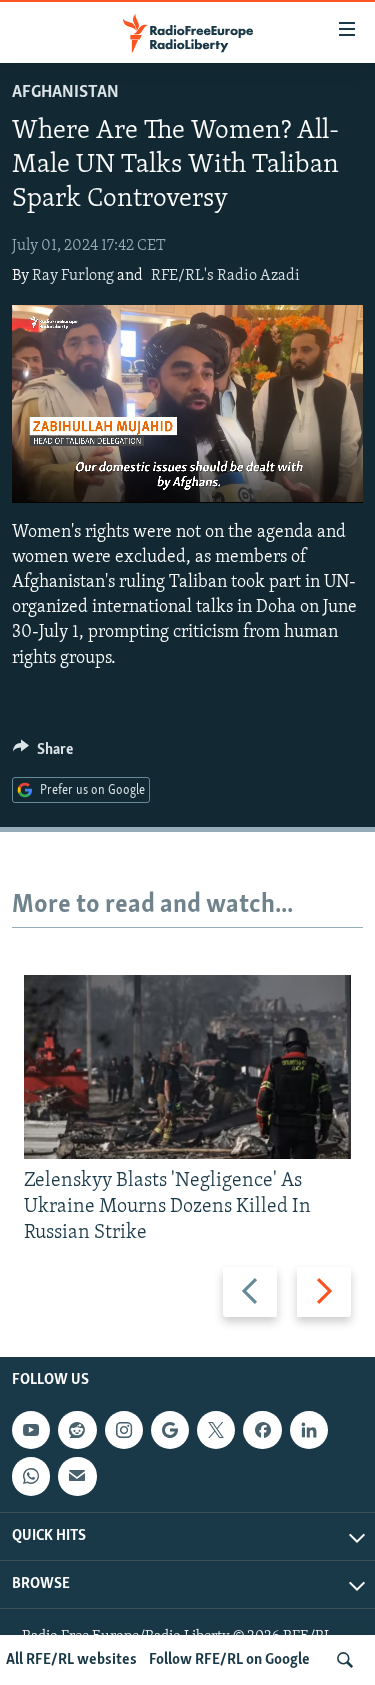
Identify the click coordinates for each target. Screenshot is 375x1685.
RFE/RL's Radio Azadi (225, 276)
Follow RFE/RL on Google (229, 1660)
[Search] (345, 1660)
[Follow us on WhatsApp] (31, 1476)
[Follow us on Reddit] (77, 1430)
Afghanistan (65, 93)
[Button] (43, 754)
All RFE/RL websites (71, 1660)
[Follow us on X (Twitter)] (216, 1430)
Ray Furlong (73, 276)
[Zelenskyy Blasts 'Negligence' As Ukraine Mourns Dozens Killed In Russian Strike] (187, 1067)
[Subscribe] (77, 1476)
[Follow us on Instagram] (124, 1430)
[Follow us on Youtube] (31, 1430)
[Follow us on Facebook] (262, 1430)
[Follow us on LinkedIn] (309, 1430)
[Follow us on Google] (170, 1430)
